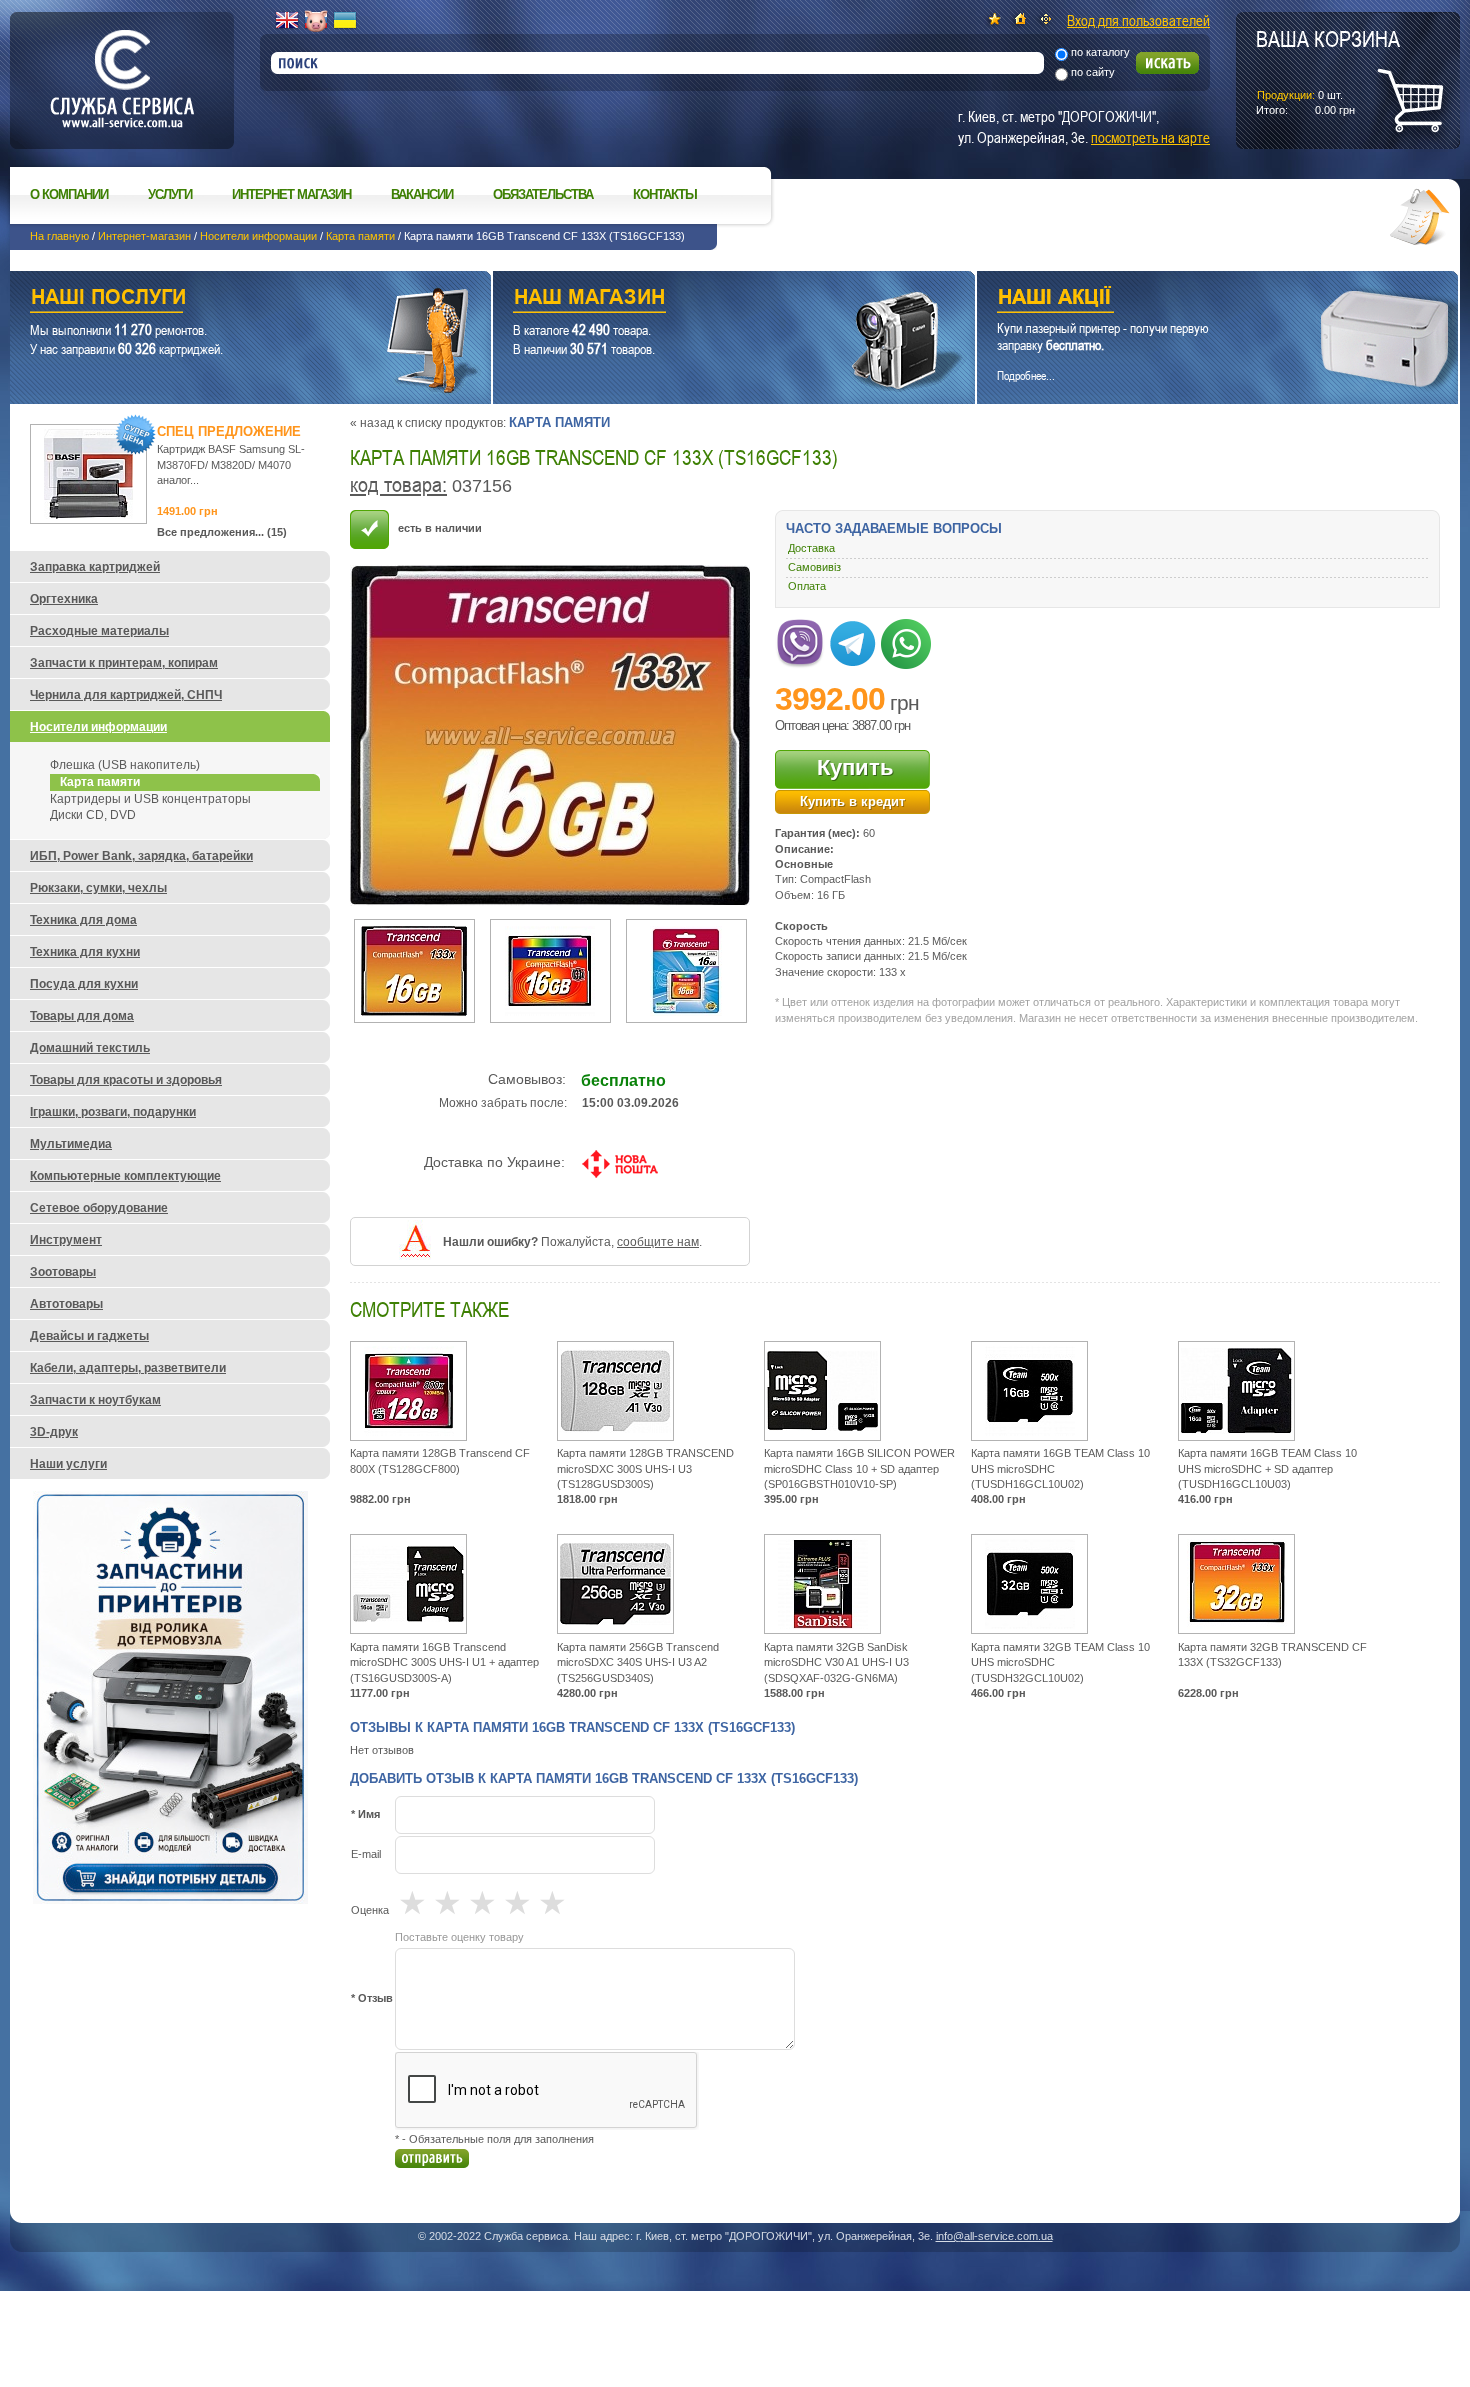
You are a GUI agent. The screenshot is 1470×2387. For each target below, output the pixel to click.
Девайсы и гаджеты (89, 1336)
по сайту (1093, 72)
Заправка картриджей (95, 567)
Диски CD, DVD (93, 815)
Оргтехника (64, 599)
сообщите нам (658, 1242)
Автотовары (66, 1304)
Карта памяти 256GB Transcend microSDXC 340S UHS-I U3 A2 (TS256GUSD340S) (638, 1662)
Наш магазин (698, 299)
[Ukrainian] (345, 21)
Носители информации (258, 236)
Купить (855, 767)
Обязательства (543, 194)
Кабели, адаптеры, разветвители (128, 1368)
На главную (59, 236)
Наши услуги (225, 299)
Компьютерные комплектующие (125, 1176)
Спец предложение (229, 431)
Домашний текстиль (90, 1048)
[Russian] (316, 21)
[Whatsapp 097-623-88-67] (906, 640)
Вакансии (422, 194)
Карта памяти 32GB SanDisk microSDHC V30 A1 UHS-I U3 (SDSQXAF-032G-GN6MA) (836, 1662)
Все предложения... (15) (222, 532)
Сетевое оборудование (99, 1208)
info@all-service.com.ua (994, 2236)
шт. (1328, 71)
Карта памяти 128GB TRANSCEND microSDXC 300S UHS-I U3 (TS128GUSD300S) (645, 1468)
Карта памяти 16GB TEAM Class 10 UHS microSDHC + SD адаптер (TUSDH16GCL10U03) (1267, 1468)
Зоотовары (63, 1272)
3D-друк (54, 1432)
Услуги (170, 194)
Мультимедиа (71, 1144)
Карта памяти (360, 236)
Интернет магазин (291, 194)
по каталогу (1100, 52)
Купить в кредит (852, 801)
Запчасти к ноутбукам (95, 1400)
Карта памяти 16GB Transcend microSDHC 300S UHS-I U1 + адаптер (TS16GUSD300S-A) (444, 1662)
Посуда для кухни (84, 984)
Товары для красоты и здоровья (126, 1080)
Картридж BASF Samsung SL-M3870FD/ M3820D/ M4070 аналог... (231, 464)
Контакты (665, 194)
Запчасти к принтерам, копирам (124, 663)
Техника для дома (83, 920)
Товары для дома (82, 1016)
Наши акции (1190, 299)
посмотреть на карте (1150, 137)
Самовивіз (814, 567)
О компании (69, 194)
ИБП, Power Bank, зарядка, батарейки (141, 856)
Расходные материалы (99, 631)
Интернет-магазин (144, 236)
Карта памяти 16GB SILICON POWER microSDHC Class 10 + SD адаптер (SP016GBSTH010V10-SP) (859, 1468)
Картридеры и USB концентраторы (150, 799)
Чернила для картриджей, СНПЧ (126, 695)
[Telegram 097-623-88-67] (853, 640)
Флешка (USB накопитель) (125, 765)
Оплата (807, 586)
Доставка (811, 548)
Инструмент (66, 1240)
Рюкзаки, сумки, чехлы (98, 888)
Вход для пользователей (1138, 20)
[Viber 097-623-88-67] (800, 640)
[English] (287, 21)
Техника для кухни (85, 952)
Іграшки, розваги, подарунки (113, 1112)
